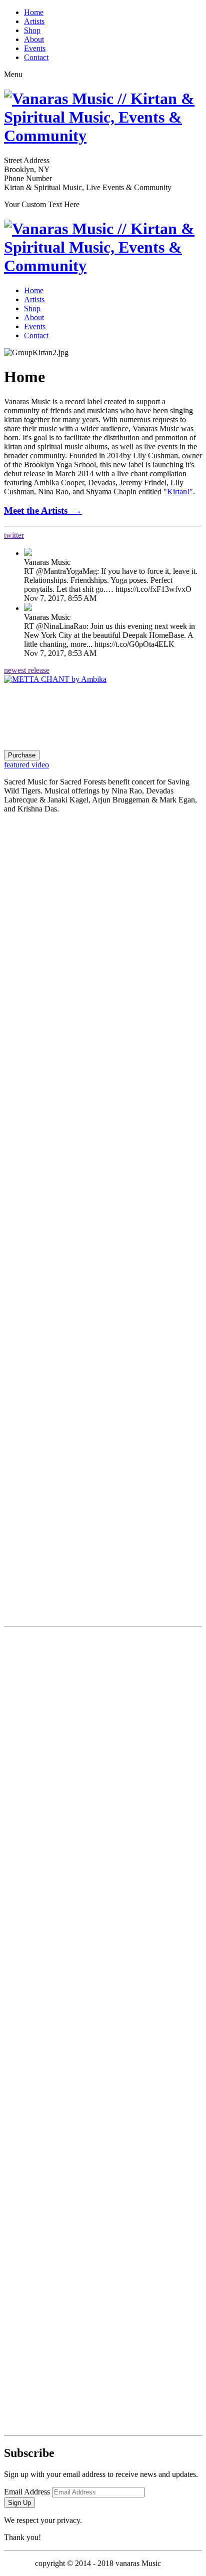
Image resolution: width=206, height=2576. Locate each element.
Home (34, 12)
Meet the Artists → (43, 511)
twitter (14, 535)
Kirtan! (178, 492)
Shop (32, 30)
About (34, 39)
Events (35, 48)
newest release (27, 670)
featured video (26, 765)
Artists (34, 21)
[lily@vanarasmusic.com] (103, 2331)
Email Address (27, 2492)
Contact (36, 57)
